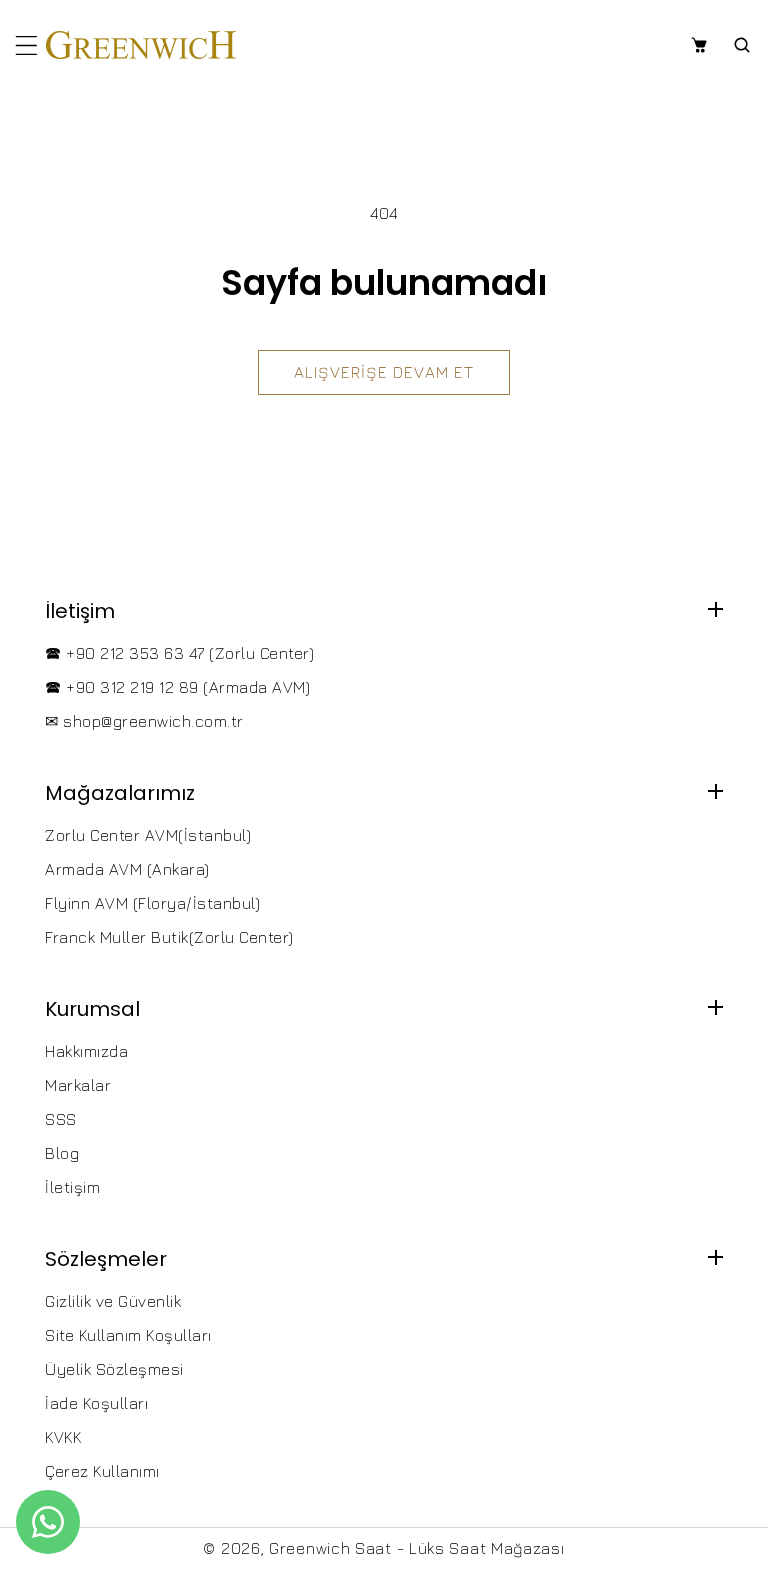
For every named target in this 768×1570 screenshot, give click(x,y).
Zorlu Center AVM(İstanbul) (148, 835)
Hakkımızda (86, 1051)
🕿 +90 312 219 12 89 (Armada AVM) (177, 687)
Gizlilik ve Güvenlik (113, 1301)
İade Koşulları (96, 1403)
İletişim (72, 1187)
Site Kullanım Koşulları (128, 1335)
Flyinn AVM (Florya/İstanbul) (152, 903)
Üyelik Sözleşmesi (114, 1369)
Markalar (78, 1085)
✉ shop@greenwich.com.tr (144, 721)
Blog (62, 1153)
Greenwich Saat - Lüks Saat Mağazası (417, 1548)
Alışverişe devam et (384, 372)
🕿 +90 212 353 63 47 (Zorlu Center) (179, 653)
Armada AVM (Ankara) (127, 869)
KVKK (63, 1437)
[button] (26, 45)
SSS (61, 1119)
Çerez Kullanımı (102, 1471)
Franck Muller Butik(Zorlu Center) (169, 937)
